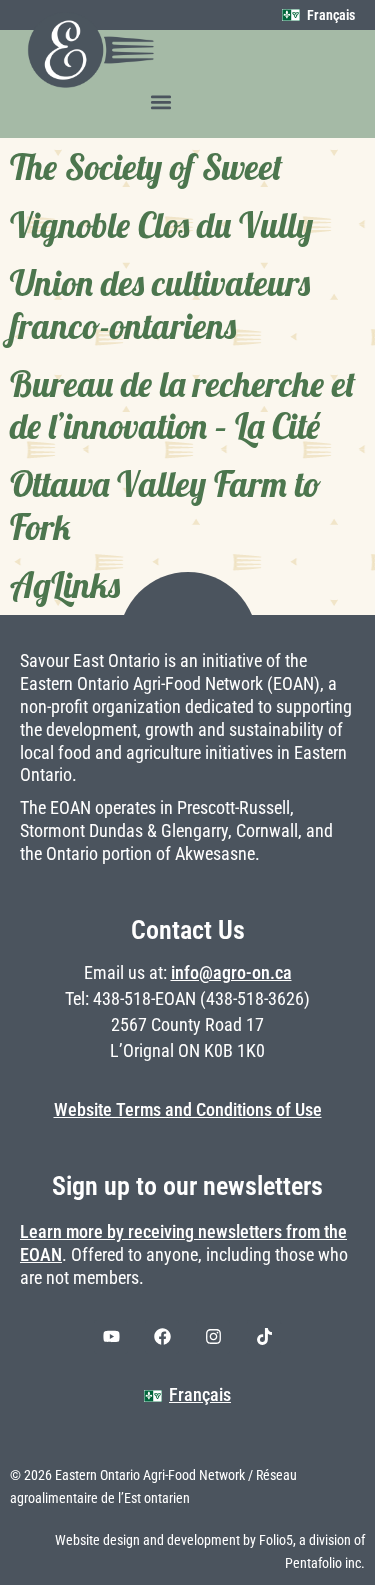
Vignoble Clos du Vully (161, 225)
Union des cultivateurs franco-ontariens (160, 304)
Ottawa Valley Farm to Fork (165, 505)
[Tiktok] (264, 1337)
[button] (161, 101)
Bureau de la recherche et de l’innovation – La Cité (183, 405)
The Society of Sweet (146, 167)
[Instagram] (213, 1337)
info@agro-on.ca (231, 973)
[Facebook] (162, 1337)
